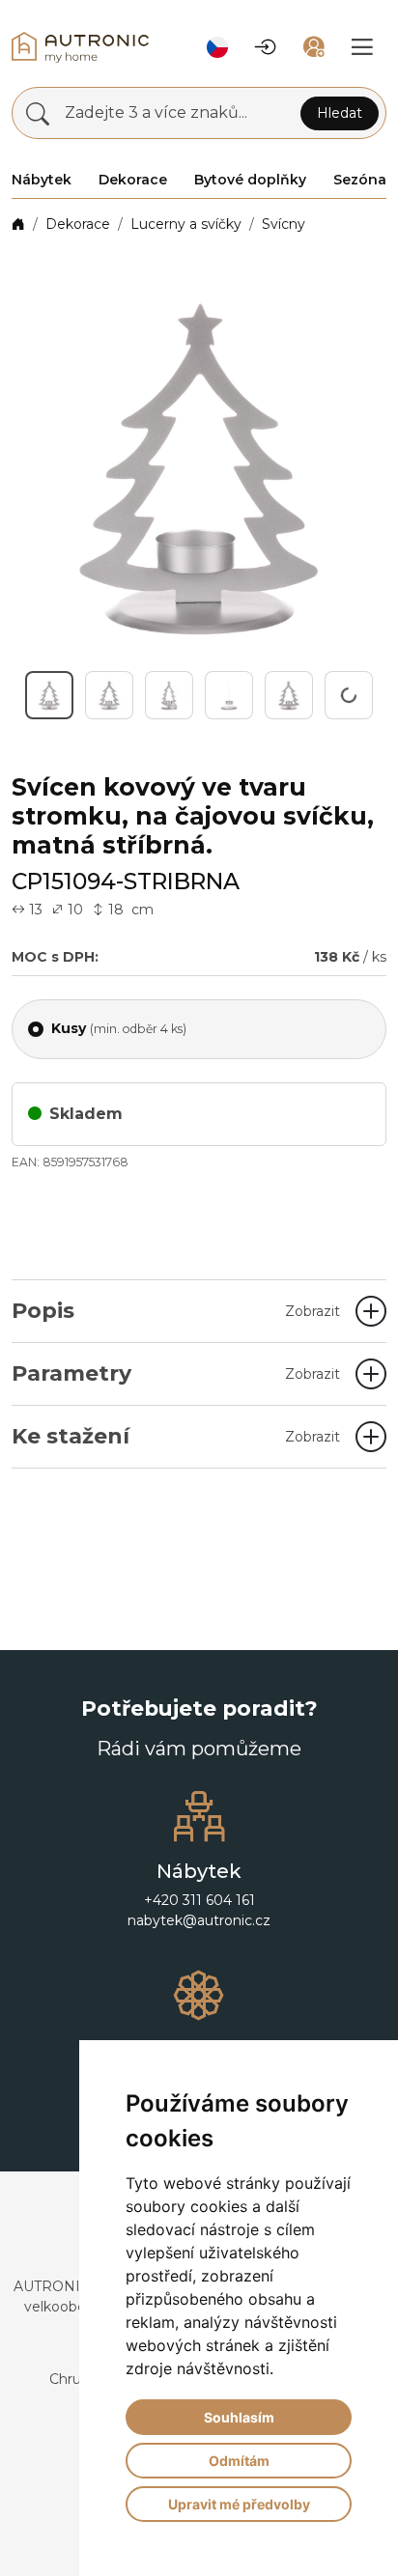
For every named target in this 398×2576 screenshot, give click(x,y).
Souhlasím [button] (239, 2417)
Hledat (340, 113)
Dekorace (78, 224)
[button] (217, 47)
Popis (176, 1311)
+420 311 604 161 (199, 1900)
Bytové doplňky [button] (250, 180)
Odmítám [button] (239, 2461)
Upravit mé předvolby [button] (239, 2504)
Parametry (176, 1373)
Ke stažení (176, 1436)
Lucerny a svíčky (186, 224)
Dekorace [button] (133, 180)
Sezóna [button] (360, 180)
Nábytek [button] (42, 180)
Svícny (284, 224)
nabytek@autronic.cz (199, 1920)
